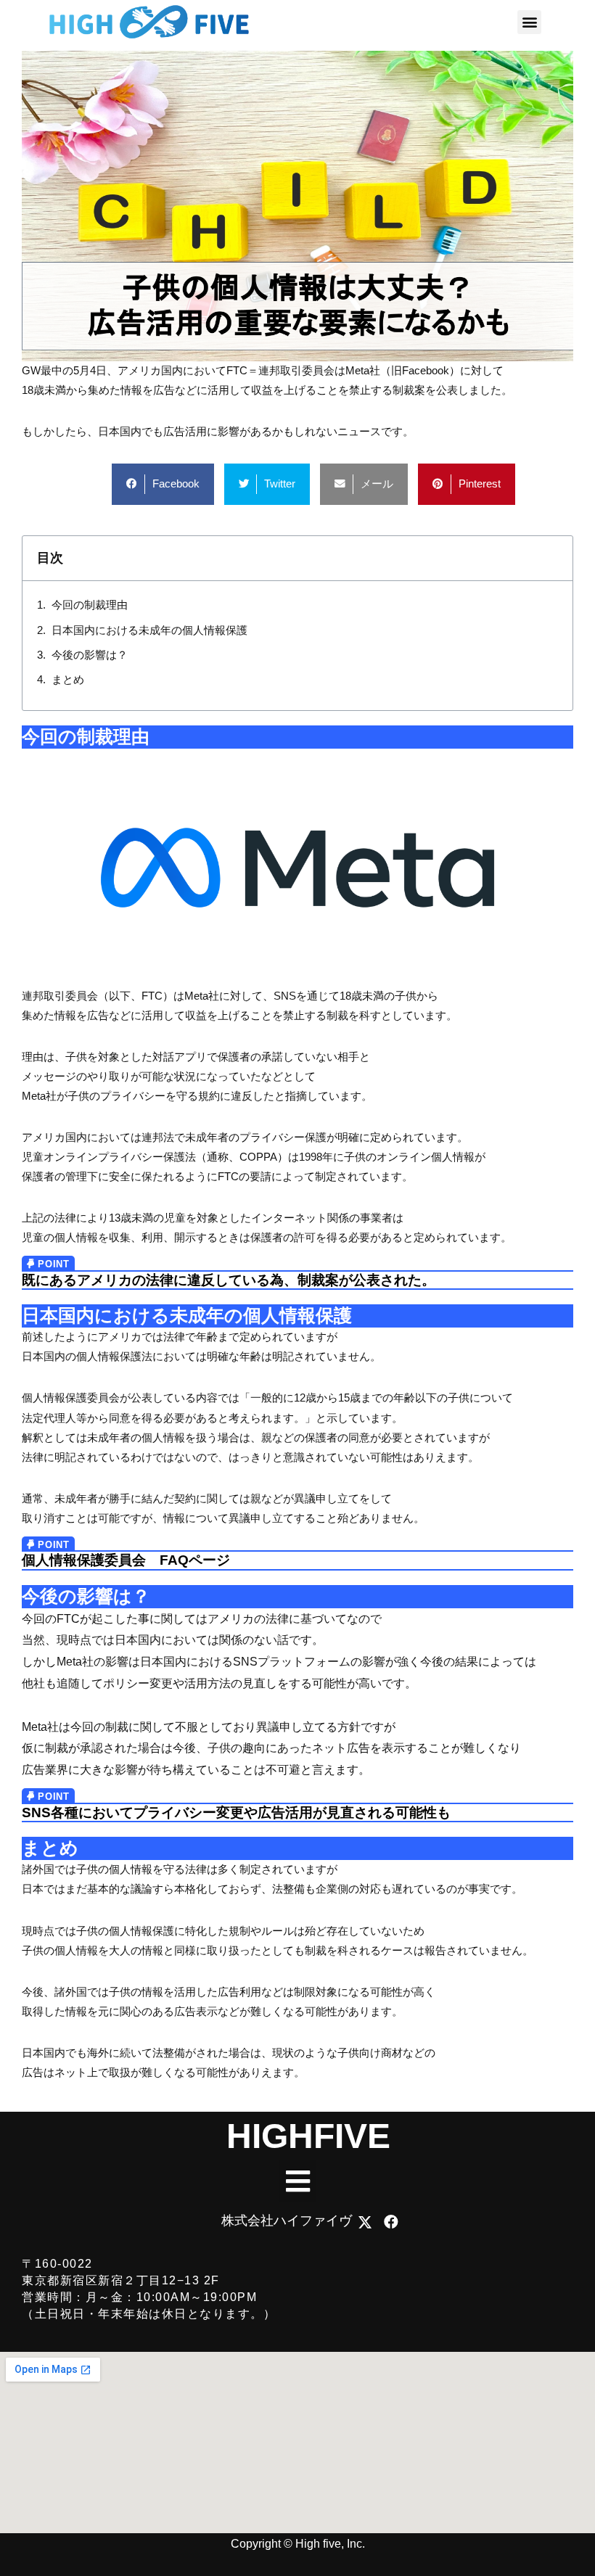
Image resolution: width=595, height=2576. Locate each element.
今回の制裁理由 (90, 605)
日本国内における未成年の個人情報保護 (149, 630)
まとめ (68, 680)
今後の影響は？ (90, 655)
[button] (529, 22)
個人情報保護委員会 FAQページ (126, 1560)
